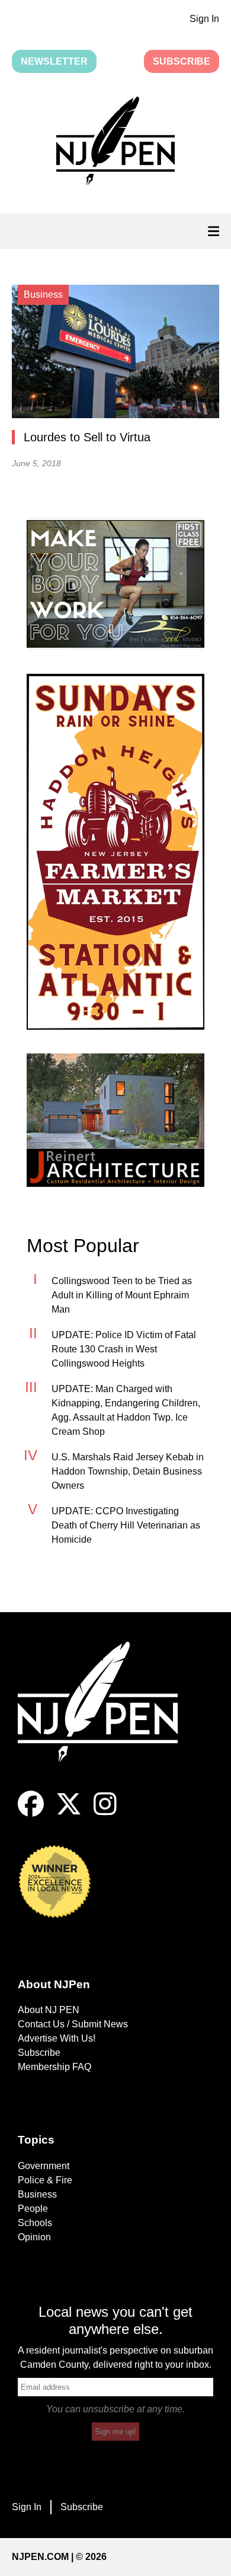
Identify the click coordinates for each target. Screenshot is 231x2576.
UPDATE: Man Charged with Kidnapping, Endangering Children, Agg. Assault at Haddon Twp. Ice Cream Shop (126, 1410)
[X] (69, 1814)
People (33, 2209)
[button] (115, 143)
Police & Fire (45, 2180)
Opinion (34, 2237)
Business (37, 2194)
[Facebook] (31, 1814)
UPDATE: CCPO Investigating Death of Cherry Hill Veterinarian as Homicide (126, 1525)
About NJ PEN (49, 2010)
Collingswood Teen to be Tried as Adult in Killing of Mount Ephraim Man (122, 1295)
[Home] (107, 1716)
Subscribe (182, 61)
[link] (115, 584)
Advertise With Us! (57, 2038)
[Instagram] (105, 1814)
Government (44, 2166)
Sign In (204, 19)
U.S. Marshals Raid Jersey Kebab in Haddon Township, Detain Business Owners (128, 1471)
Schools (35, 2223)
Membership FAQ (54, 2067)
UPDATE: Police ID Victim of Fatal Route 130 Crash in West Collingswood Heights (124, 1349)
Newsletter (54, 61)
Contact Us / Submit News (73, 2024)
